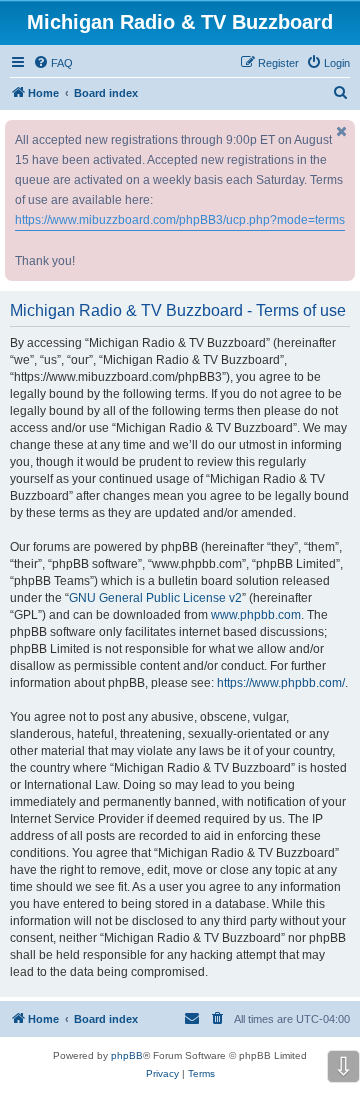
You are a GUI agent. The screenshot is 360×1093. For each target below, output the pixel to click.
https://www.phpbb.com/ (281, 683)
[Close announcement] (342, 131)
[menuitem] (53, 63)
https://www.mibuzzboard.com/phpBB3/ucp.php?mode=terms (180, 220)
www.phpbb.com (256, 615)
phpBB (127, 1055)
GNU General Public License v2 (155, 598)
